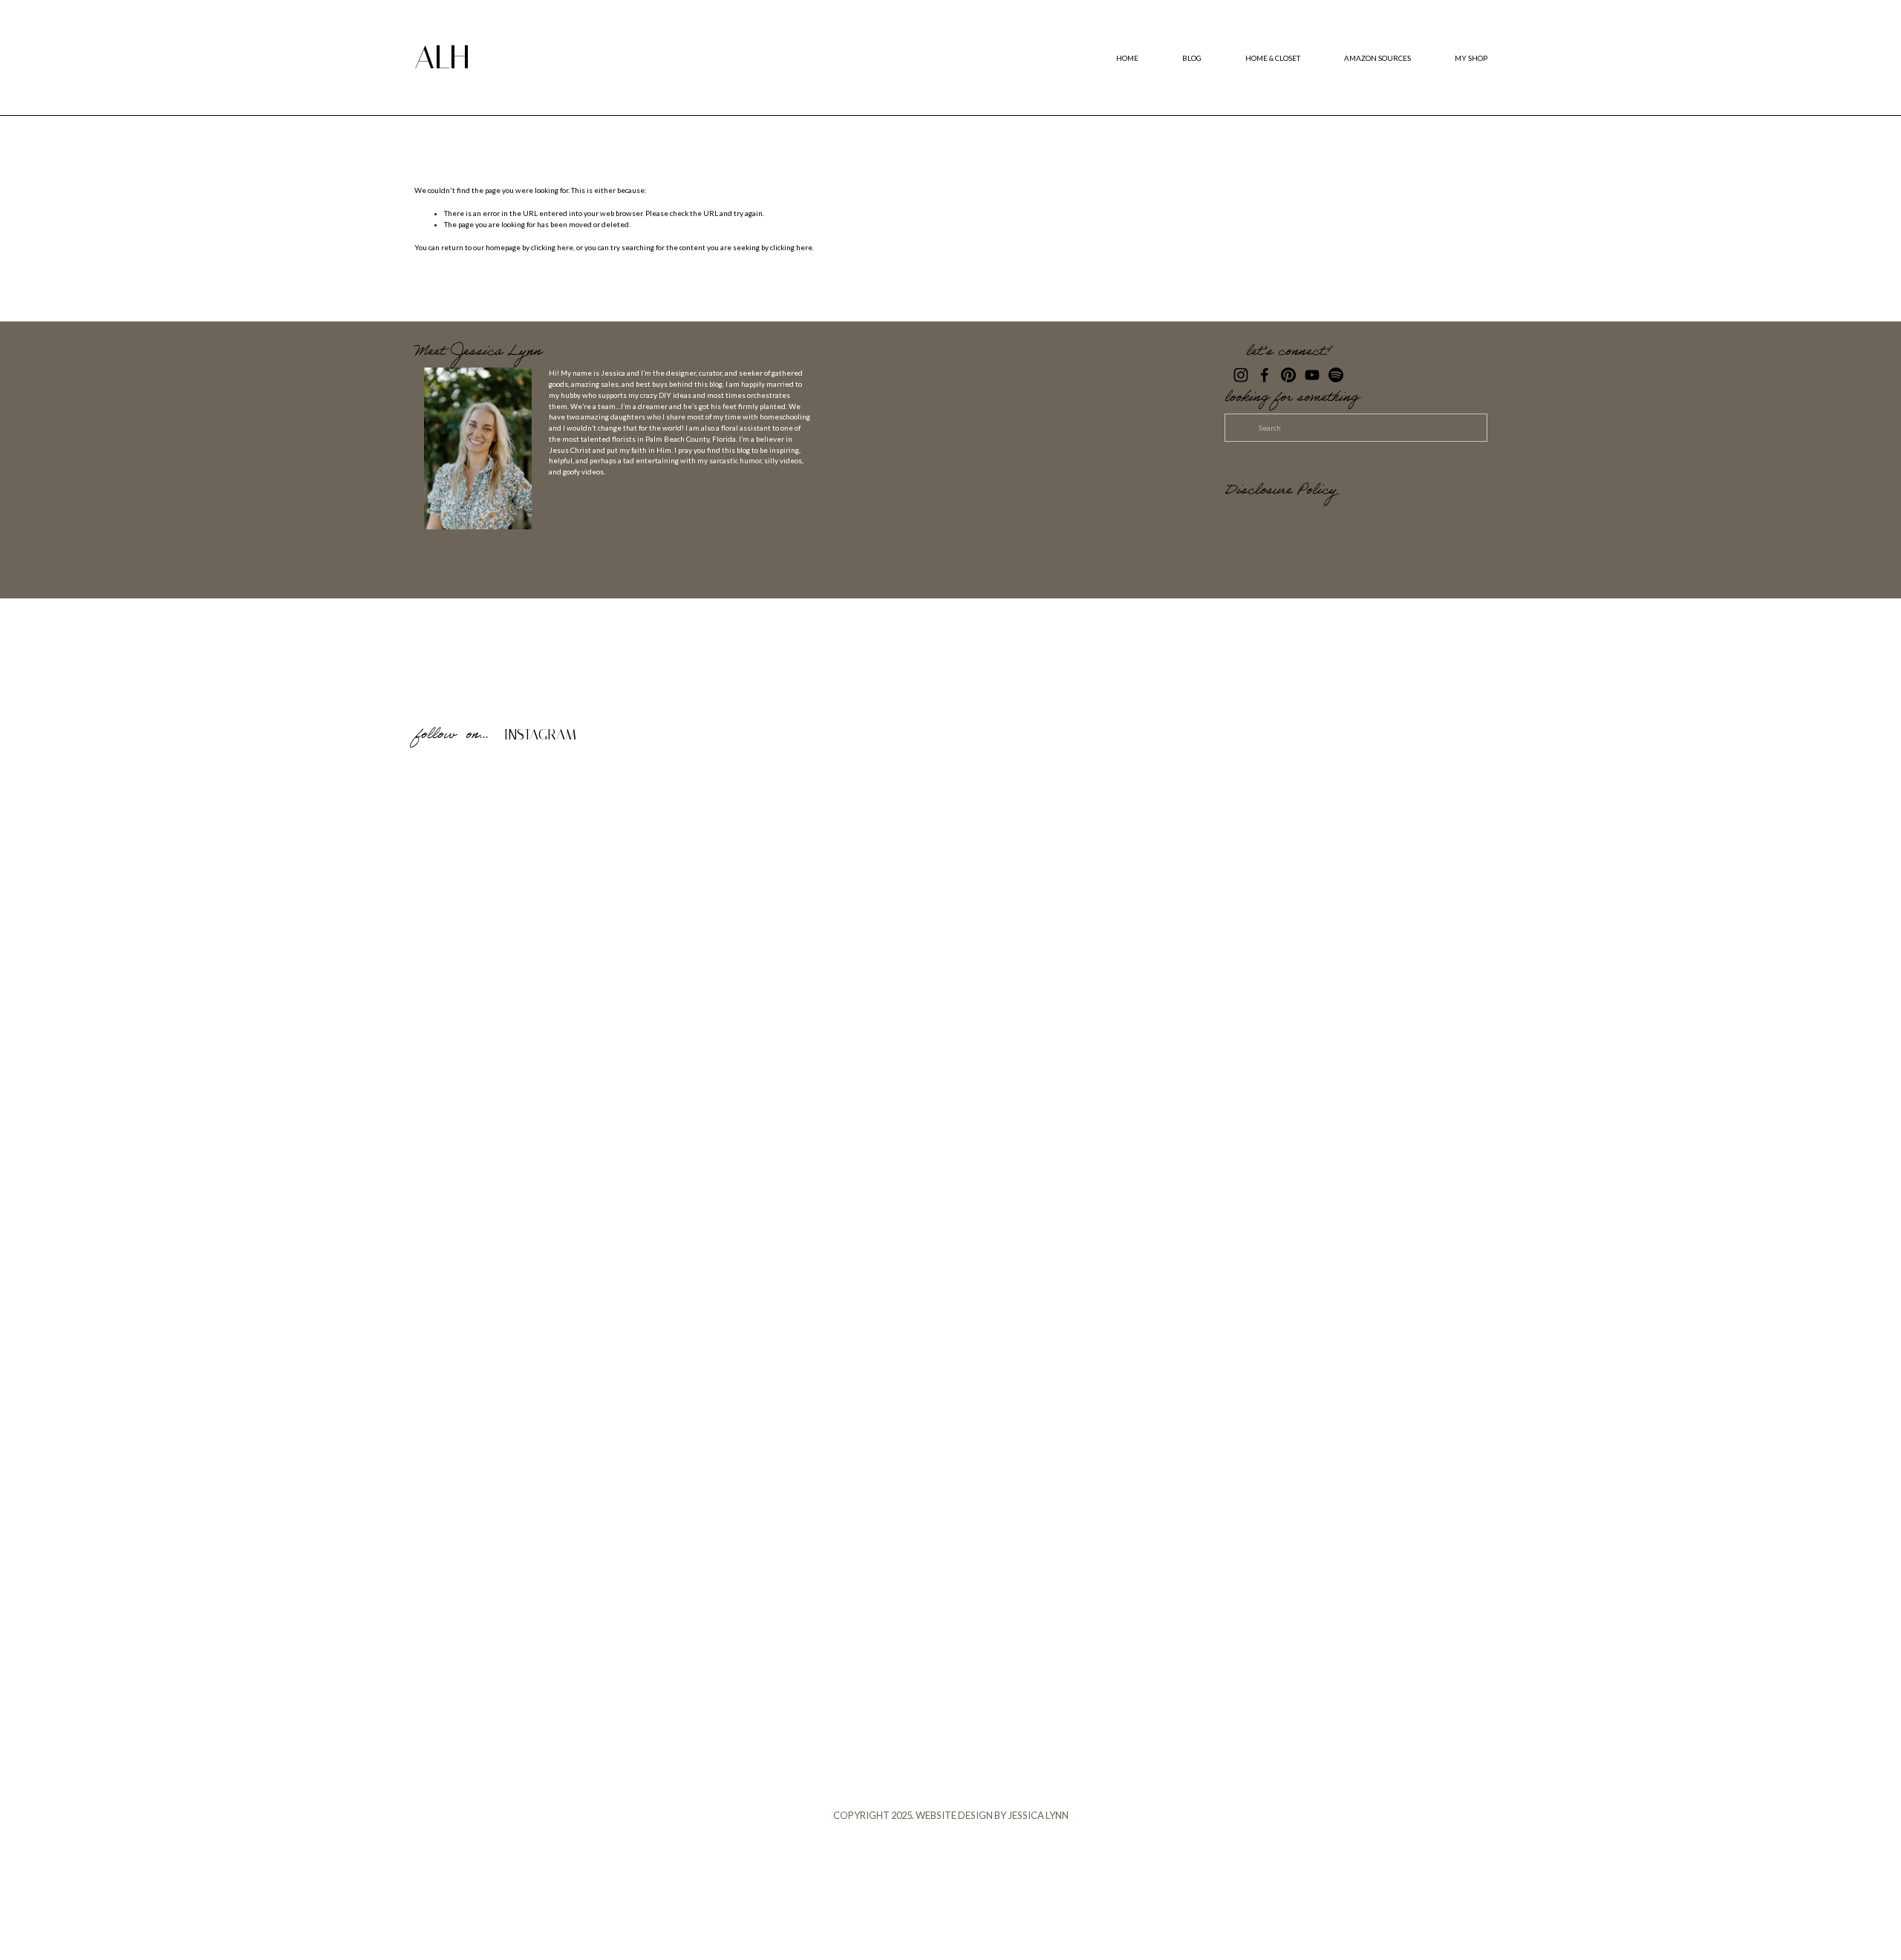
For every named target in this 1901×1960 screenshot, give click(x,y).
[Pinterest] (1288, 375)
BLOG (1192, 58)
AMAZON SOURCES (1377, 58)
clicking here (552, 247)
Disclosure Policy (1281, 492)
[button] (548, 893)
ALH (442, 57)
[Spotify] (1336, 375)
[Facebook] (1265, 375)
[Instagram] (1241, 375)
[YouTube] (1312, 375)
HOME (1127, 58)
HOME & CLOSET (1273, 58)
